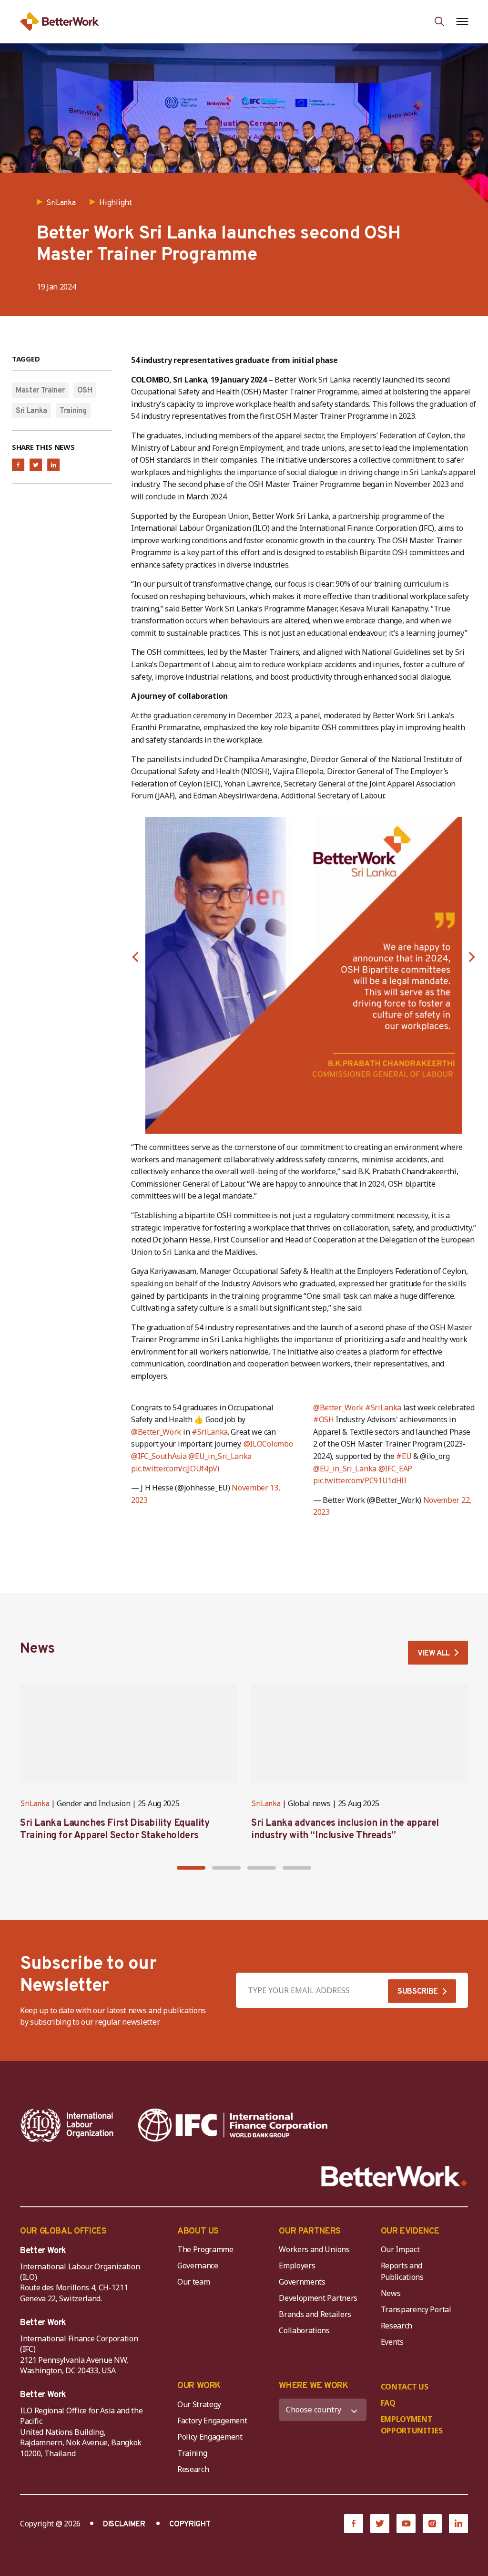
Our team (193, 2282)
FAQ (388, 2403)
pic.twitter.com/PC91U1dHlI (360, 1480)
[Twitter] (380, 2524)
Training (73, 411)
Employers (297, 2266)
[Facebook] (354, 2524)
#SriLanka (210, 1432)
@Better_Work (156, 1432)
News (391, 2293)
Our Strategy (199, 2404)
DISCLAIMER (124, 2524)
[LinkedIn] (458, 2524)
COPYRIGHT (190, 2524)
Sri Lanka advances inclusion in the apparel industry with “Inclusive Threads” (345, 1830)
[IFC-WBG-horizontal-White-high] (233, 2125)
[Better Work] (394, 2177)
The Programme (205, 2249)
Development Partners (318, 2298)
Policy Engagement (212, 2437)
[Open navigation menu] (462, 21)
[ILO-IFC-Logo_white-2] (67, 2125)
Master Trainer (40, 391)
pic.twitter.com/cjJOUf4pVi (175, 1469)
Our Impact (400, 2249)
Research (396, 2326)
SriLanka (35, 1804)
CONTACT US (405, 2387)
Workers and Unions (314, 2249)
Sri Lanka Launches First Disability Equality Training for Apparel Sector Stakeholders (115, 1830)
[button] (135, 957)
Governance (198, 2266)
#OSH (324, 1419)
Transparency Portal (416, 2309)
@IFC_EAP (395, 1469)
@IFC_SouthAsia (159, 1456)
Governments (302, 2282)
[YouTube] (406, 2524)
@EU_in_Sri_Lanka (220, 1456)
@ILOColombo (268, 1444)
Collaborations (304, 2330)
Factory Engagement (212, 2421)
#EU (404, 1456)
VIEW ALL (434, 1654)
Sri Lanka (31, 411)
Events (392, 2342)
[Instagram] (432, 2524)
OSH (85, 391)
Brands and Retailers (315, 2314)
